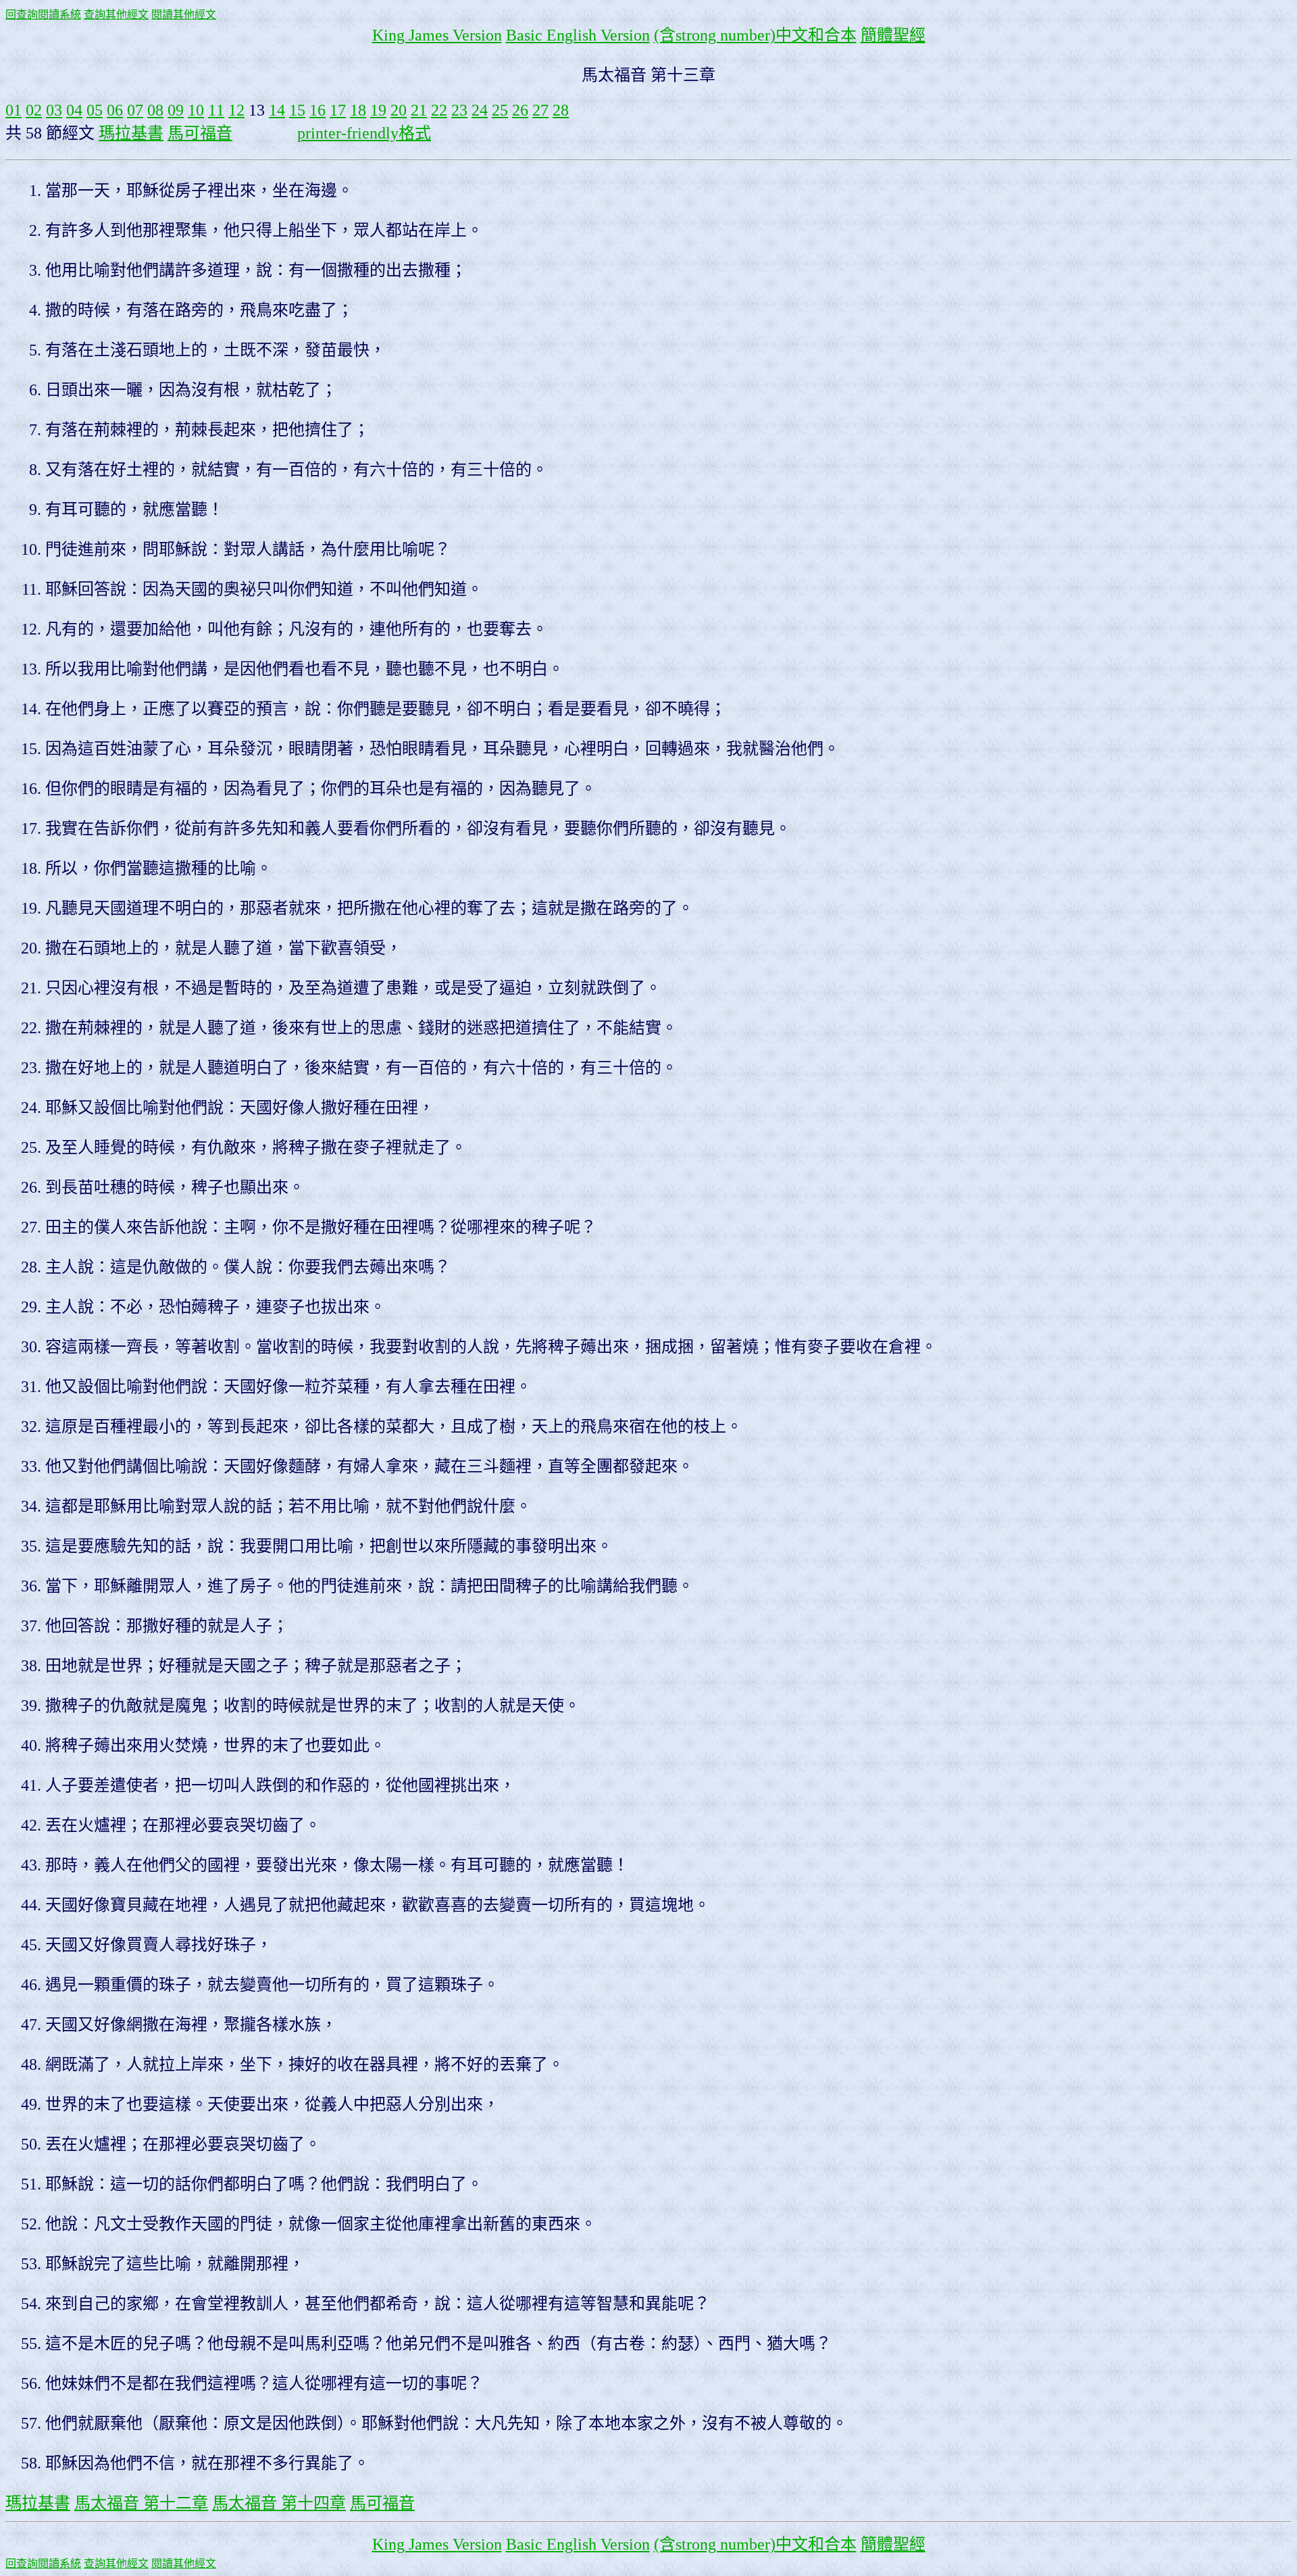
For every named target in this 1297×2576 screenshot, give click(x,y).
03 (54, 110)
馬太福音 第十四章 (279, 2503)
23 (459, 110)
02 (34, 110)
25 (500, 110)
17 (338, 110)
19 (378, 110)
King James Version (437, 35)
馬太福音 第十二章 (141, 2503)
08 (155, 110)
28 (561, 110)
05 (95, 110)
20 (399, 110)
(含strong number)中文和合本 (755, 35)
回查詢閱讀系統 (43, 15)
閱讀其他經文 (184, 15)
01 (14, 110)
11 (216, 110)
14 (277, 110)
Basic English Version (578, 35)
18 (358, 110)
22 (439, 110)
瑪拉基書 (131, 133)
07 (135, 110)
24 (480, 110)
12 (236, 110)
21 (419, 110)
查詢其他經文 (116, 15)
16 (317, 110)
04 (74, 110)
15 (297, 110)
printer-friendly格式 (364, 133)
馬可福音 (200, 133)
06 (115, 110)
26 (520, 110)
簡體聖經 (893, 35)
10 (196, 110)
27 (540, 110)
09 (176, 110)
